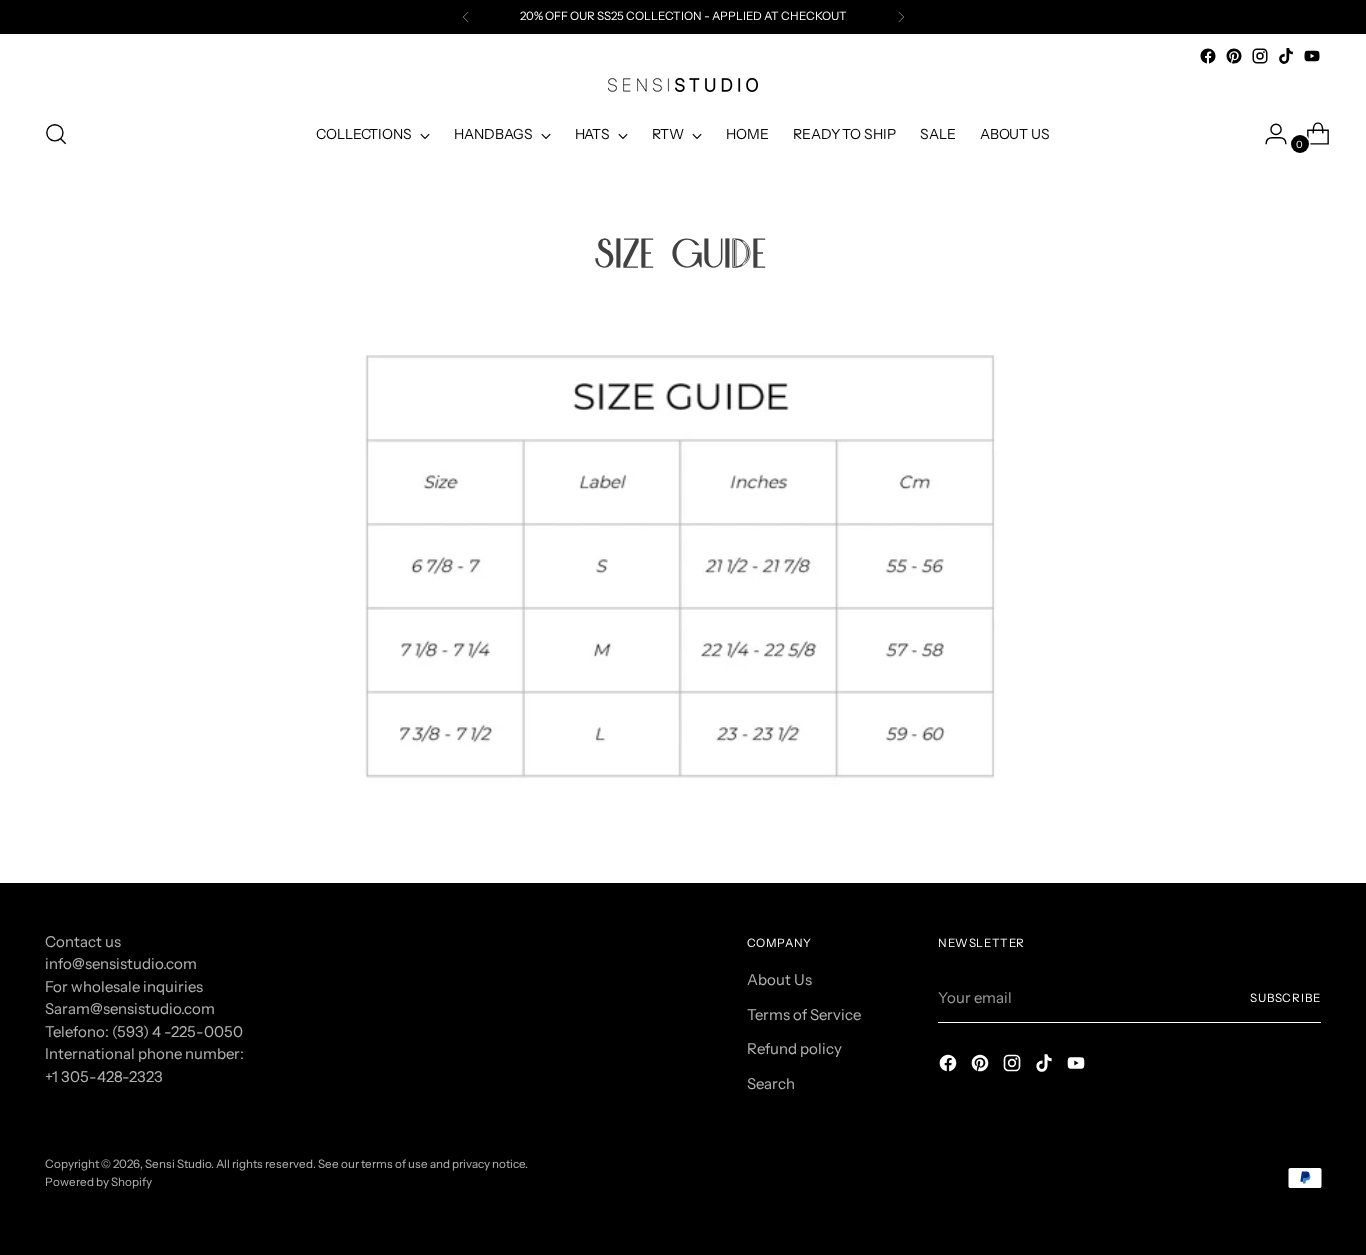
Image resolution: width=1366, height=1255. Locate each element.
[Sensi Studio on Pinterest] (1234, 56)
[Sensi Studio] (683, 85)
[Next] (901, 17)
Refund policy (794, 1048)
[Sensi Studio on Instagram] (1260, 56)
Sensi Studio (178, 1164)
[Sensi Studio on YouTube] (1312, 56)
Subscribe (1285, 998)
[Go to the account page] (1268, 134)
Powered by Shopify (98, 1182)
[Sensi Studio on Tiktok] (1286, 56)
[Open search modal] (56, 134)
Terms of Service (804, 1014)
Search (771, 1083)
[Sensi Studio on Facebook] (1208, 56)
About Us (779, 979)
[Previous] (466, 17)
